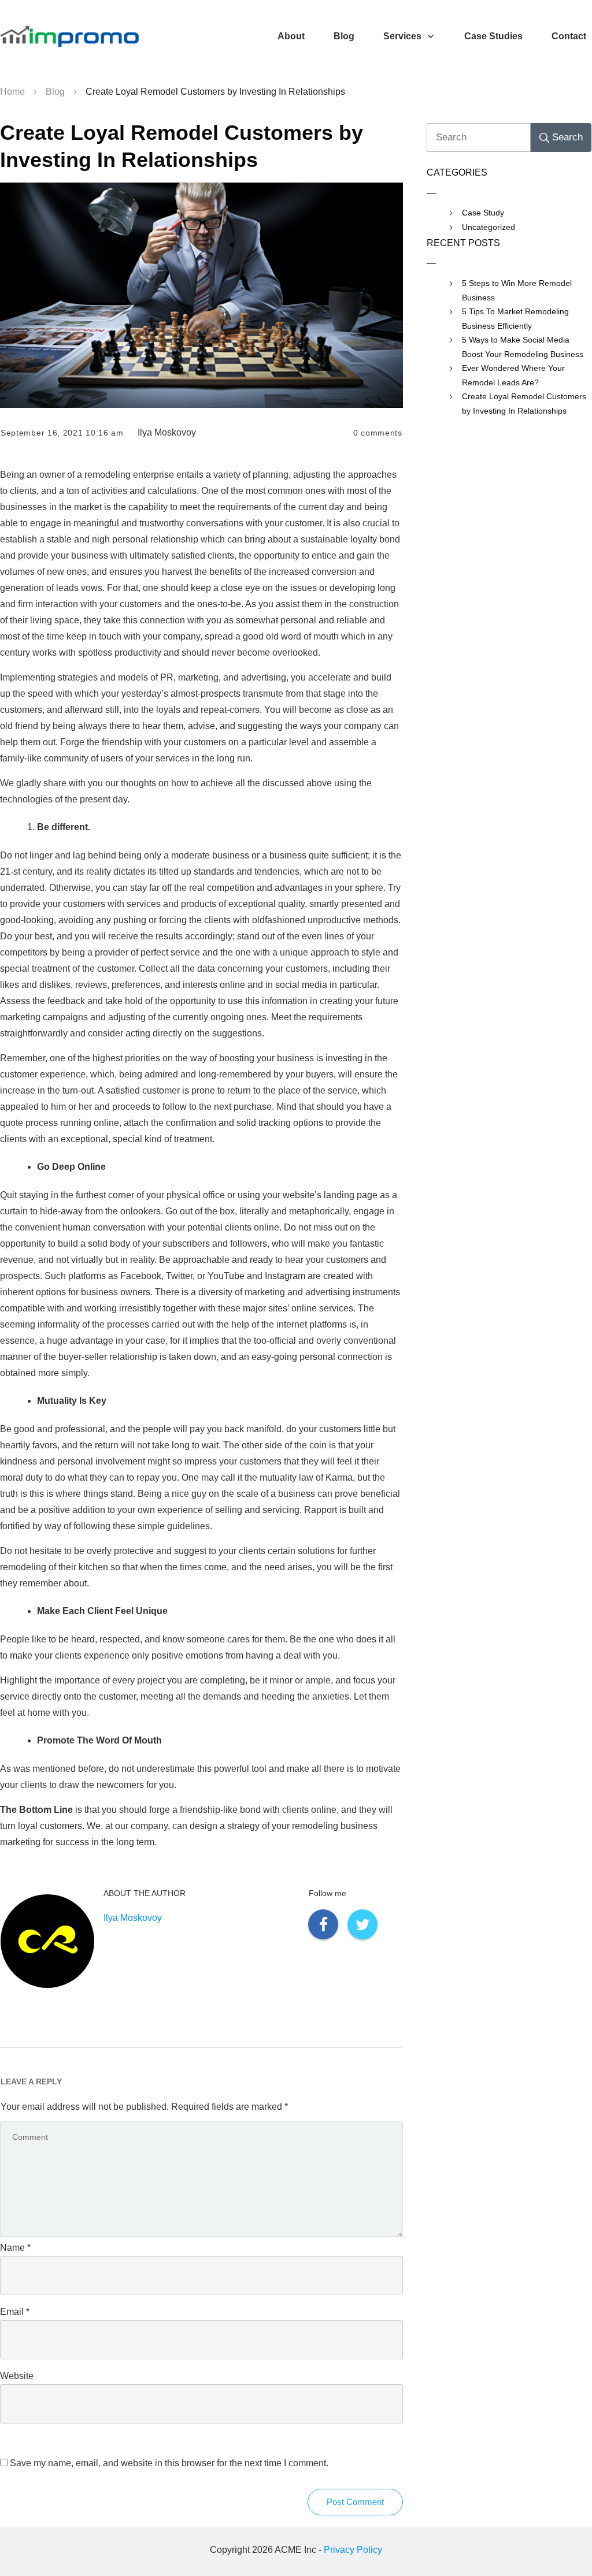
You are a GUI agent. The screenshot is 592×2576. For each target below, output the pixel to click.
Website (17, 2376)
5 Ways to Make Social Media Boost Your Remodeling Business (523, 347)
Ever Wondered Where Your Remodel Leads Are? (513, 375)
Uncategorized (489, 227)
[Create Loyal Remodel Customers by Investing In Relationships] (201, 295)
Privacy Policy (353, 2550)
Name (15, 2248)
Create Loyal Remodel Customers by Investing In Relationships (524, 404)
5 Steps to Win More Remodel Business (517, 290)
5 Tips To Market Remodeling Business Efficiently (515, 319)
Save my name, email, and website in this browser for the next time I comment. (169, 2463)
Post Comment (355, 2502)
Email (15, 2312)
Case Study (483, 213)
